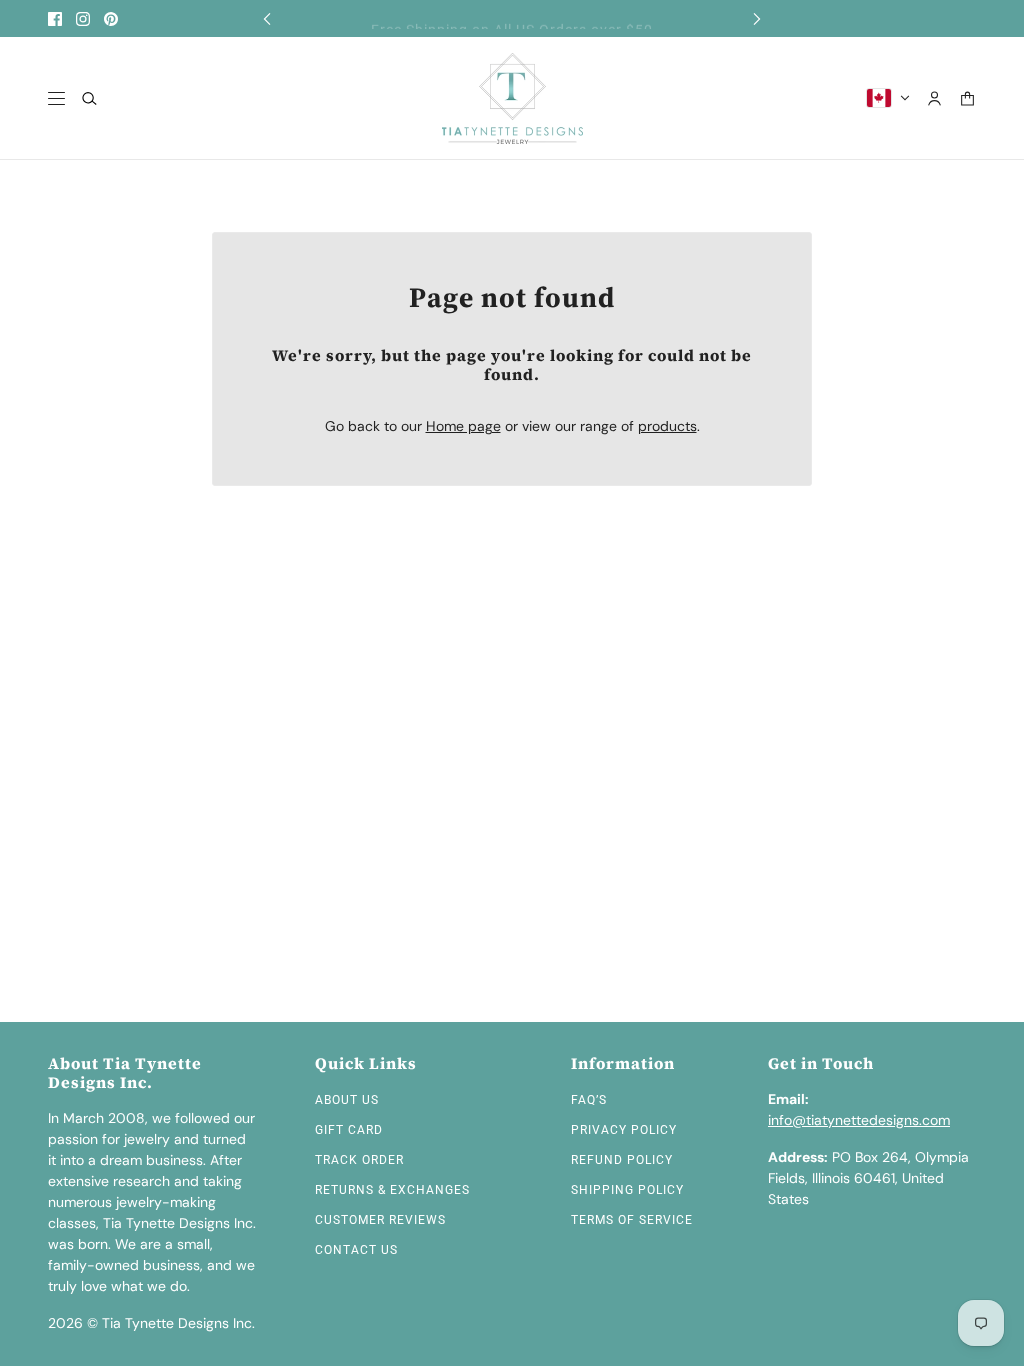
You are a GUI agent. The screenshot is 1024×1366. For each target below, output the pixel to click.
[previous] (267, 18)
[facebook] (55, 19)
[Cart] (967, 98)
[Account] (934, 98)
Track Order (359, 1160)
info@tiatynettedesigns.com (859, 1120)
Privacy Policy (624, 1130)
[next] (757, 18)
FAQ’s (589, 1100)
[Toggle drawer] (56, 98)
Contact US (356, 1250)
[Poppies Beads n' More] (512, 98)
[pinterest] (111, 19)
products (667, 426)
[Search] (89, 98)
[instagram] (83, 19)
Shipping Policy (627, 1190)
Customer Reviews (380, 1220)
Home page (463, 426)
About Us (347, 1100)
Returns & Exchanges (392, 1190)
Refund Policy (622, 1160)
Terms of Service (632, 1220)
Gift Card (349, 1130)
